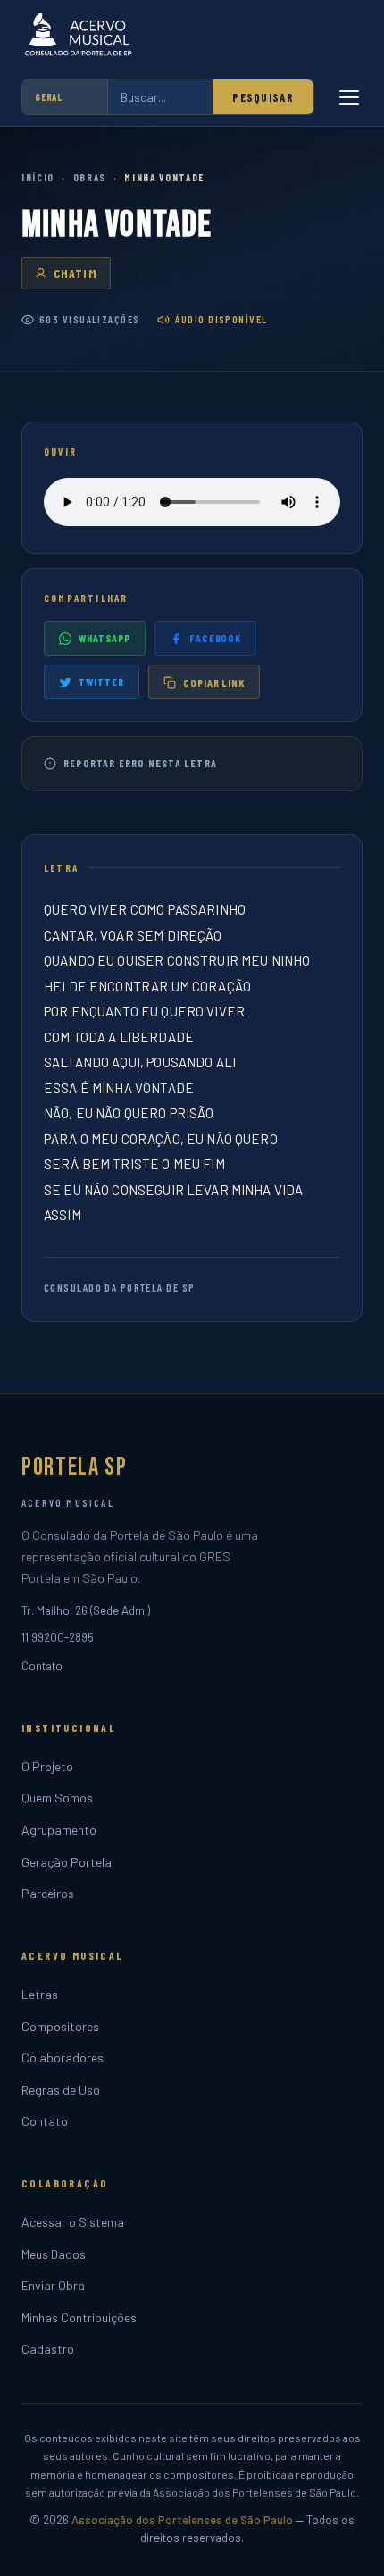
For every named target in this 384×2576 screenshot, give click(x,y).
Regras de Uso (61, 2090)
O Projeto (47, 1766)
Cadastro (48, 2349)
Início (38, 177)
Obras (90, 177)
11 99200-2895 (58, 1637)
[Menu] (349, 97)
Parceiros (48, 1893)
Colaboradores (63, 2057)
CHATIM (75, 273)
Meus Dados (54, 2254)
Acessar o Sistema (73, 2222)
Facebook (216, 638)
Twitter (101, 682)
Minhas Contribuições (79, 2317)
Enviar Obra (53, 2285)
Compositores (60, 2026)
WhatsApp (104, 638)
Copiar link (214, 682)
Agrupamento (59, 1830)
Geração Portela (67, 1862)
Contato (42, 1666)
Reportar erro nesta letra (140, 763)
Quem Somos (57, 1798)
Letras (40, 1994)
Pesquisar (263, 97)
